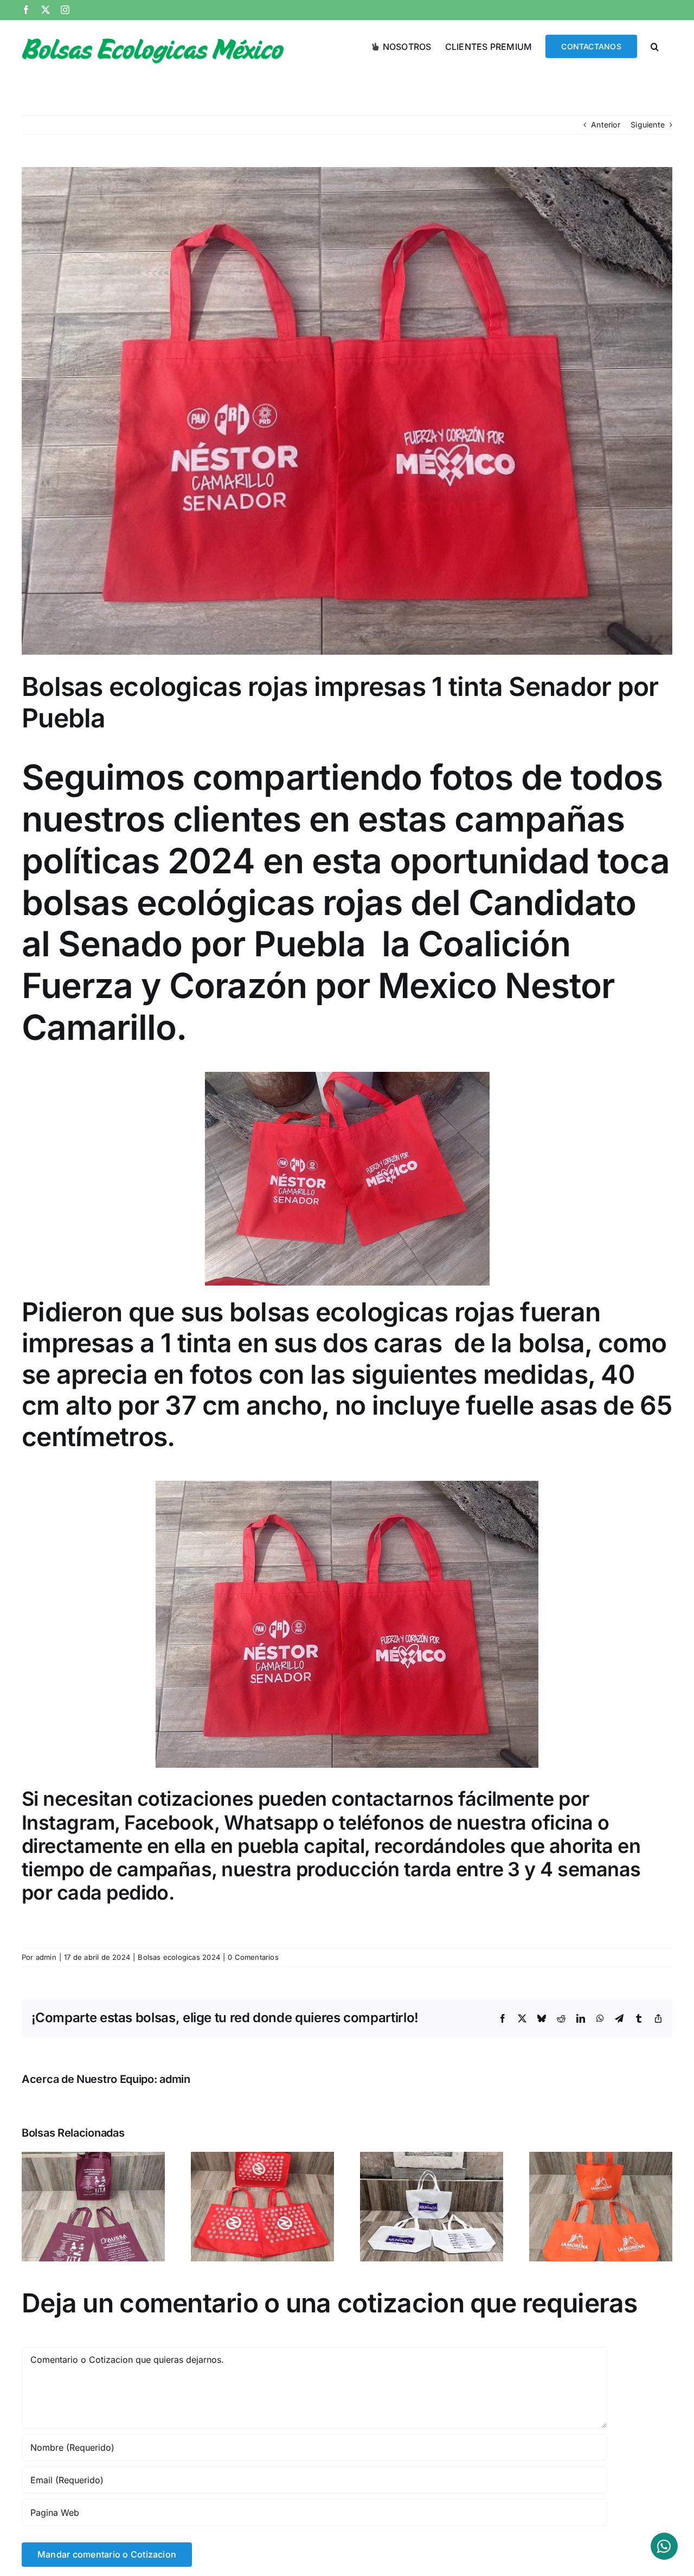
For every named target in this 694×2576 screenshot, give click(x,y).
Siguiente (648, 124)
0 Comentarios (253, 1957)
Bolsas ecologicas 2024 (179, 1957)
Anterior (606, 124)
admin (46, 1957)
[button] (655, 46)
